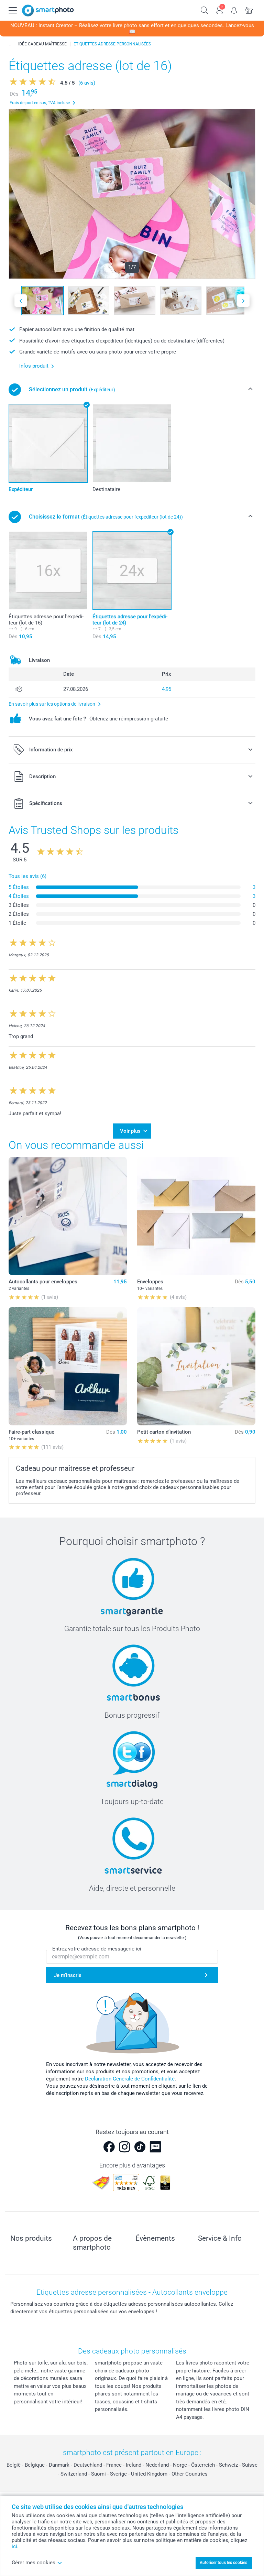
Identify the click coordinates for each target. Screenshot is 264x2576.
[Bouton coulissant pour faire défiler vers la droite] (243, 301)
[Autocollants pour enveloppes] (68, 1216)
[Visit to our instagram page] (124, 2147)
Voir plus (130, 1131)
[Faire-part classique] (68, 1366)
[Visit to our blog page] (155, 2147)
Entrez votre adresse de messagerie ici (97, 1949)
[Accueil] (10, 44)
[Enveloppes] (196, 1216)
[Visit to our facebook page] (109, 2147)
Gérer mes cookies (34, 2563)
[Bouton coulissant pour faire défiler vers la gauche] (21, 301)
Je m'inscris (68, 1975)
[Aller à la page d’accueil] (48, 10)
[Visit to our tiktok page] (140, 2147)
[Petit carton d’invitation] (196, 1366)
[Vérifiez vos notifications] (234, 10)
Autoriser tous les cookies (223, 2563)
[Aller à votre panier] (249, 10)
